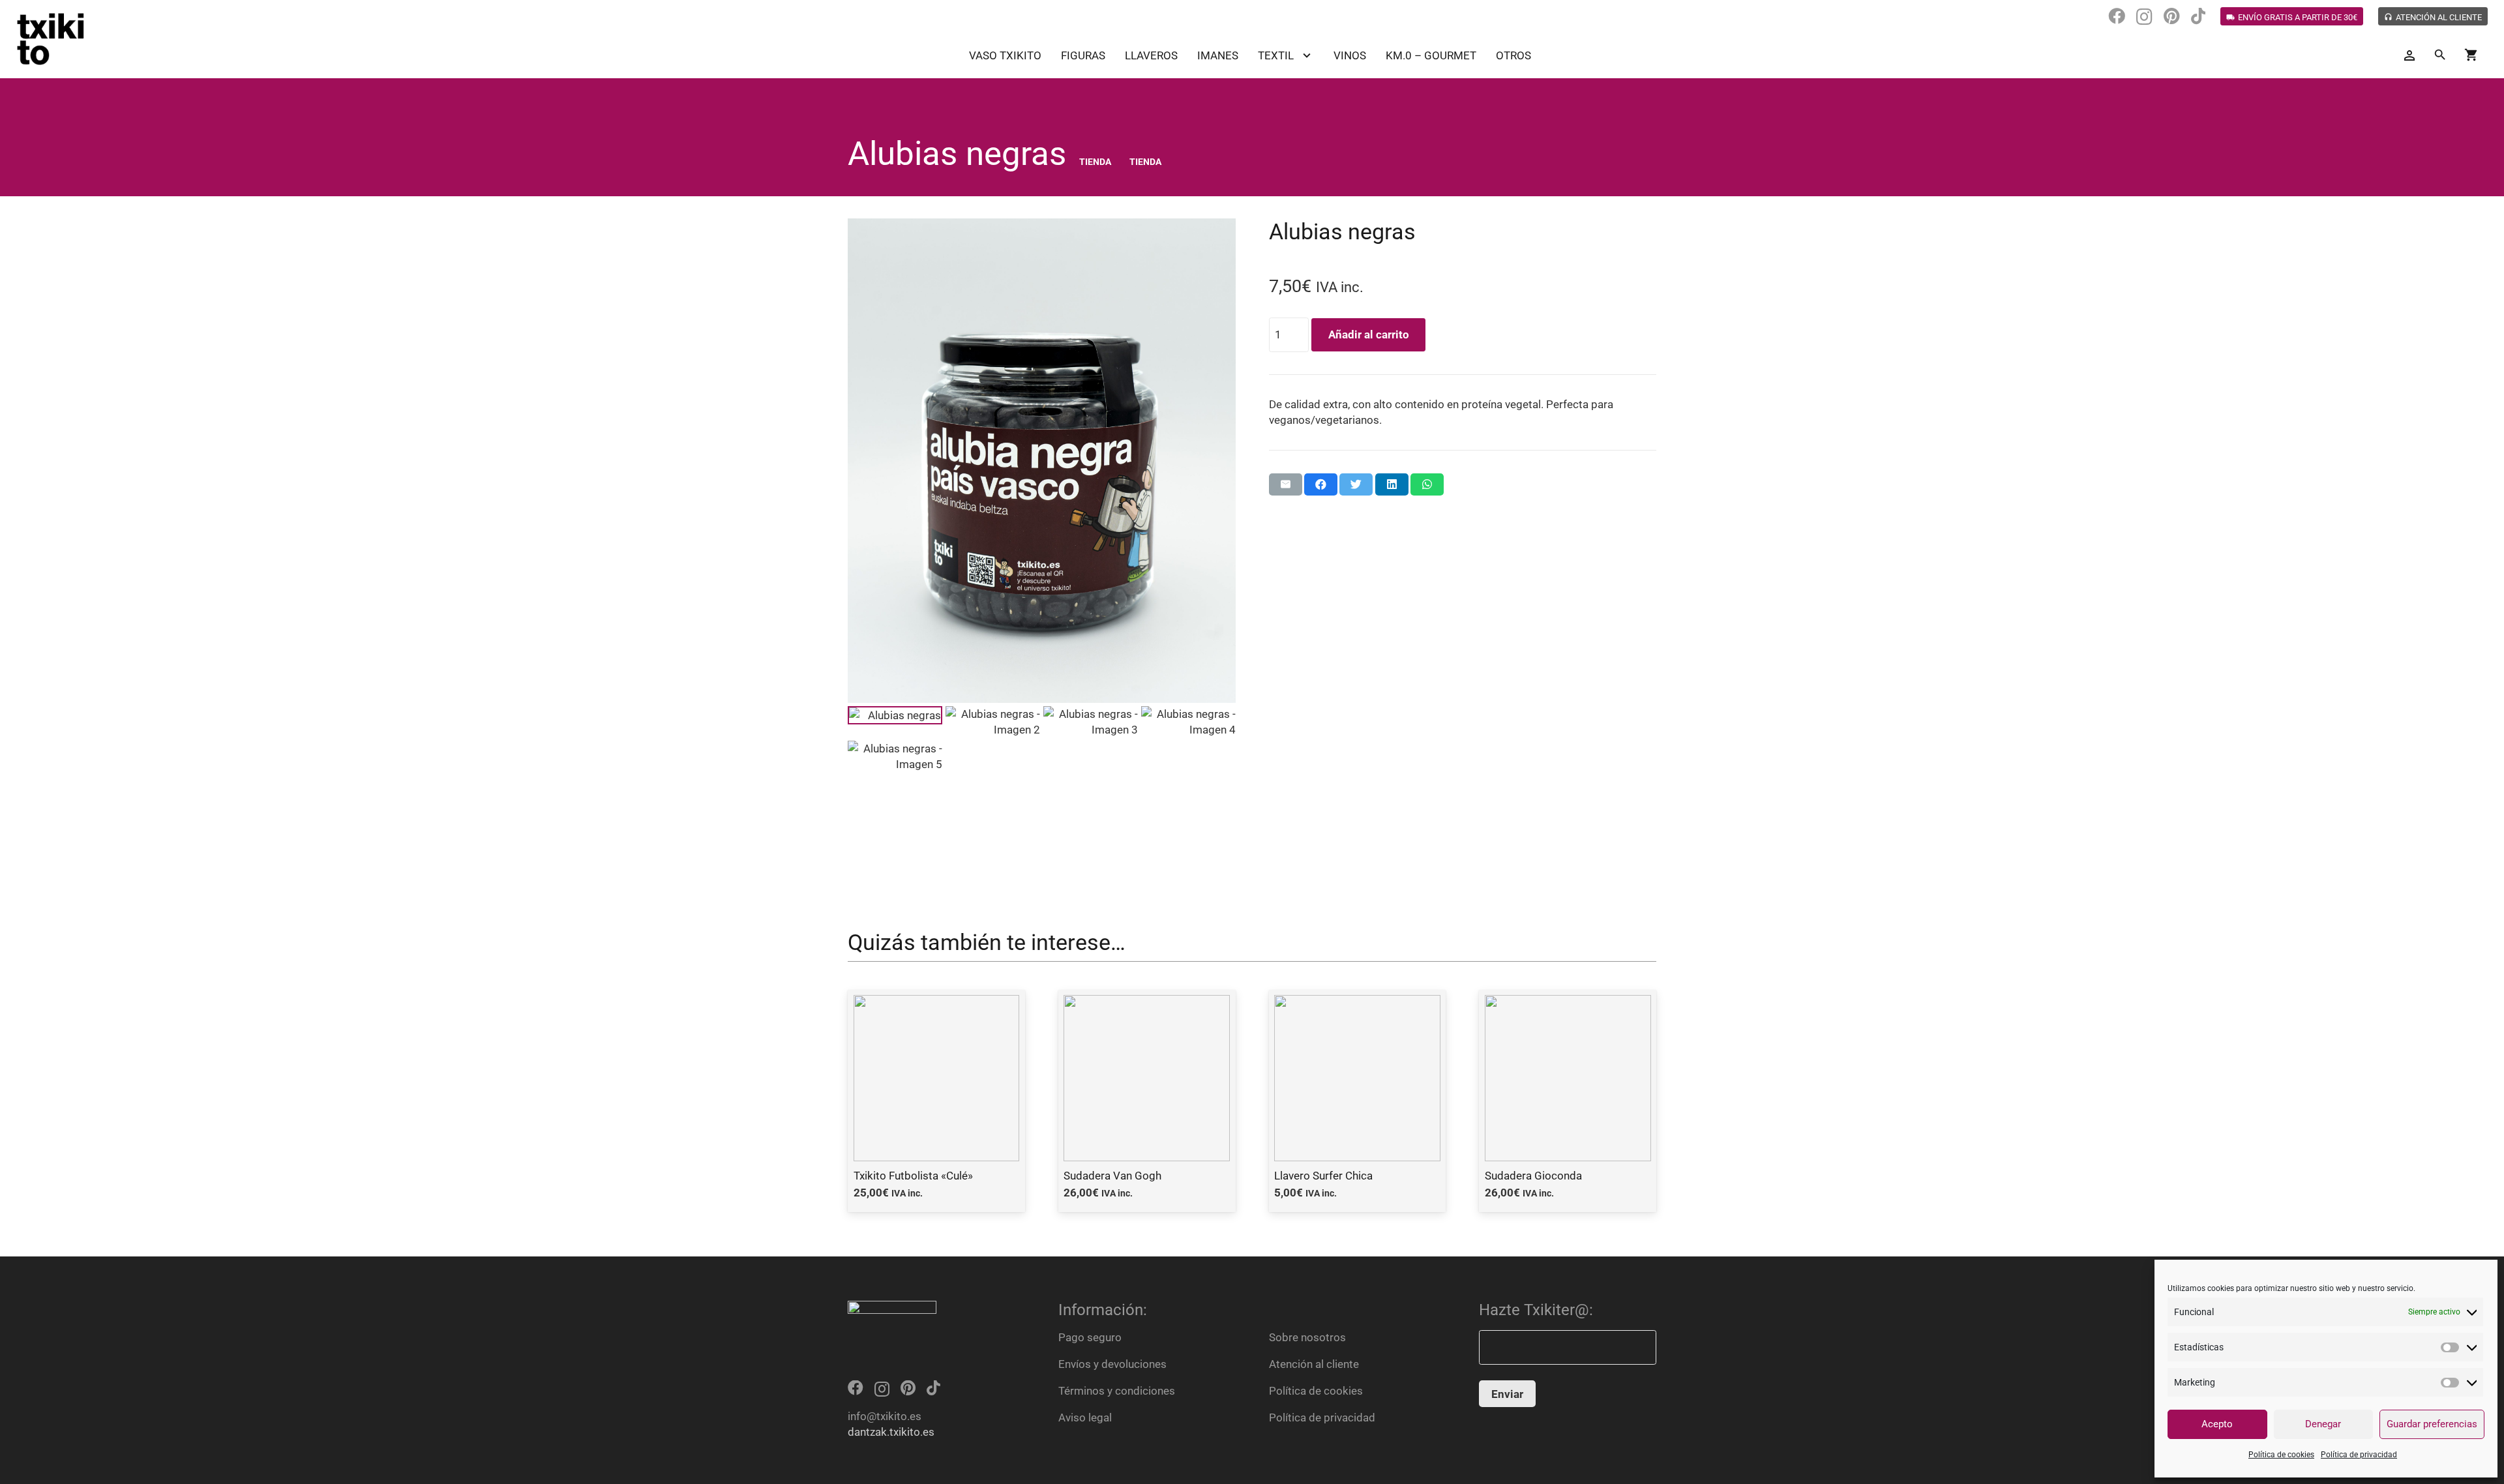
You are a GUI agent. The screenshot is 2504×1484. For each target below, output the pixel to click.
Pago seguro (1090, 1337)
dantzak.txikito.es (891, 1432)
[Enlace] (51, 39)
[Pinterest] (2172, 16)
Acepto (2217, 1424)
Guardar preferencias (2432, 1424)
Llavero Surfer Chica (1323, 1176)
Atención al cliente (1314, 1364)
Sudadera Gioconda (1533, 1176)
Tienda (1095, 162)
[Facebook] (2117, 16)
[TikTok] (2198, 16)
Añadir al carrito (1369, 334)
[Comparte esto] (1321, 484)
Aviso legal (1085, 1417)
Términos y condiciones (1117, 1391)
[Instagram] (2144, 17)
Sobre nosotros (1307, 1337)
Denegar (2323, 1424)
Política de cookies (2281, 1455)
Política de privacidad (2359, 1455)
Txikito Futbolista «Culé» (913, 1176)
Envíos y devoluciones (1112, 1364)
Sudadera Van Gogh (1112, 1176)
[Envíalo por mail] (1286, 484)
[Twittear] (1356, 484)
